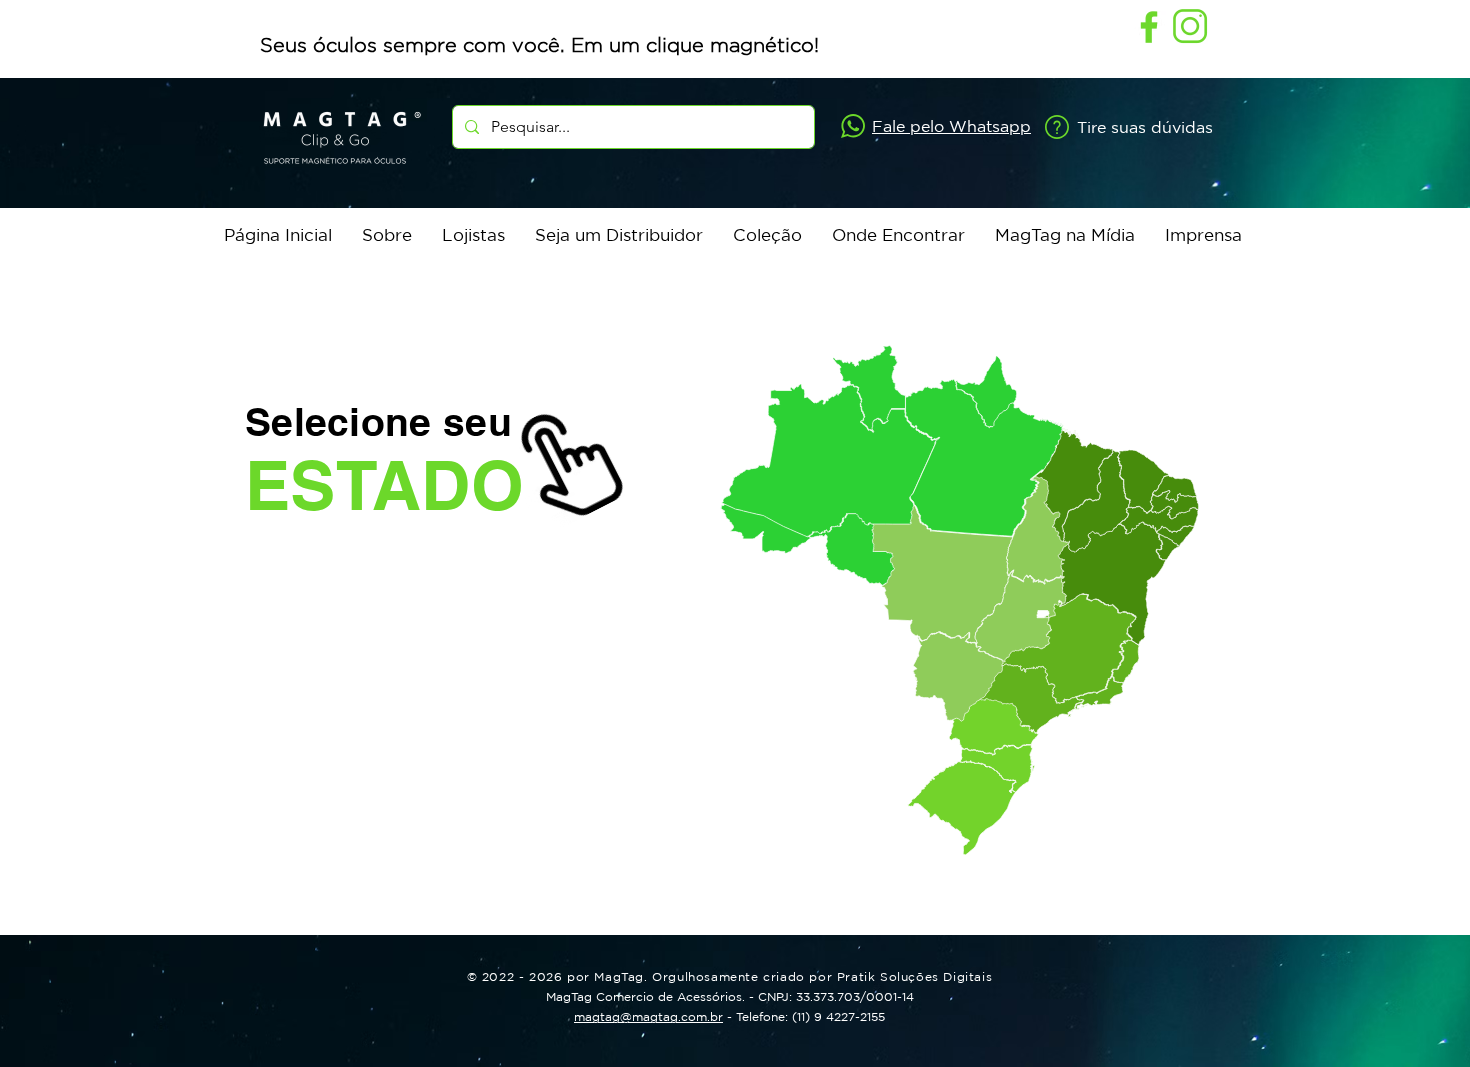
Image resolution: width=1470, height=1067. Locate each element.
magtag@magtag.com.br (648, 1016)
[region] (973, 775)
